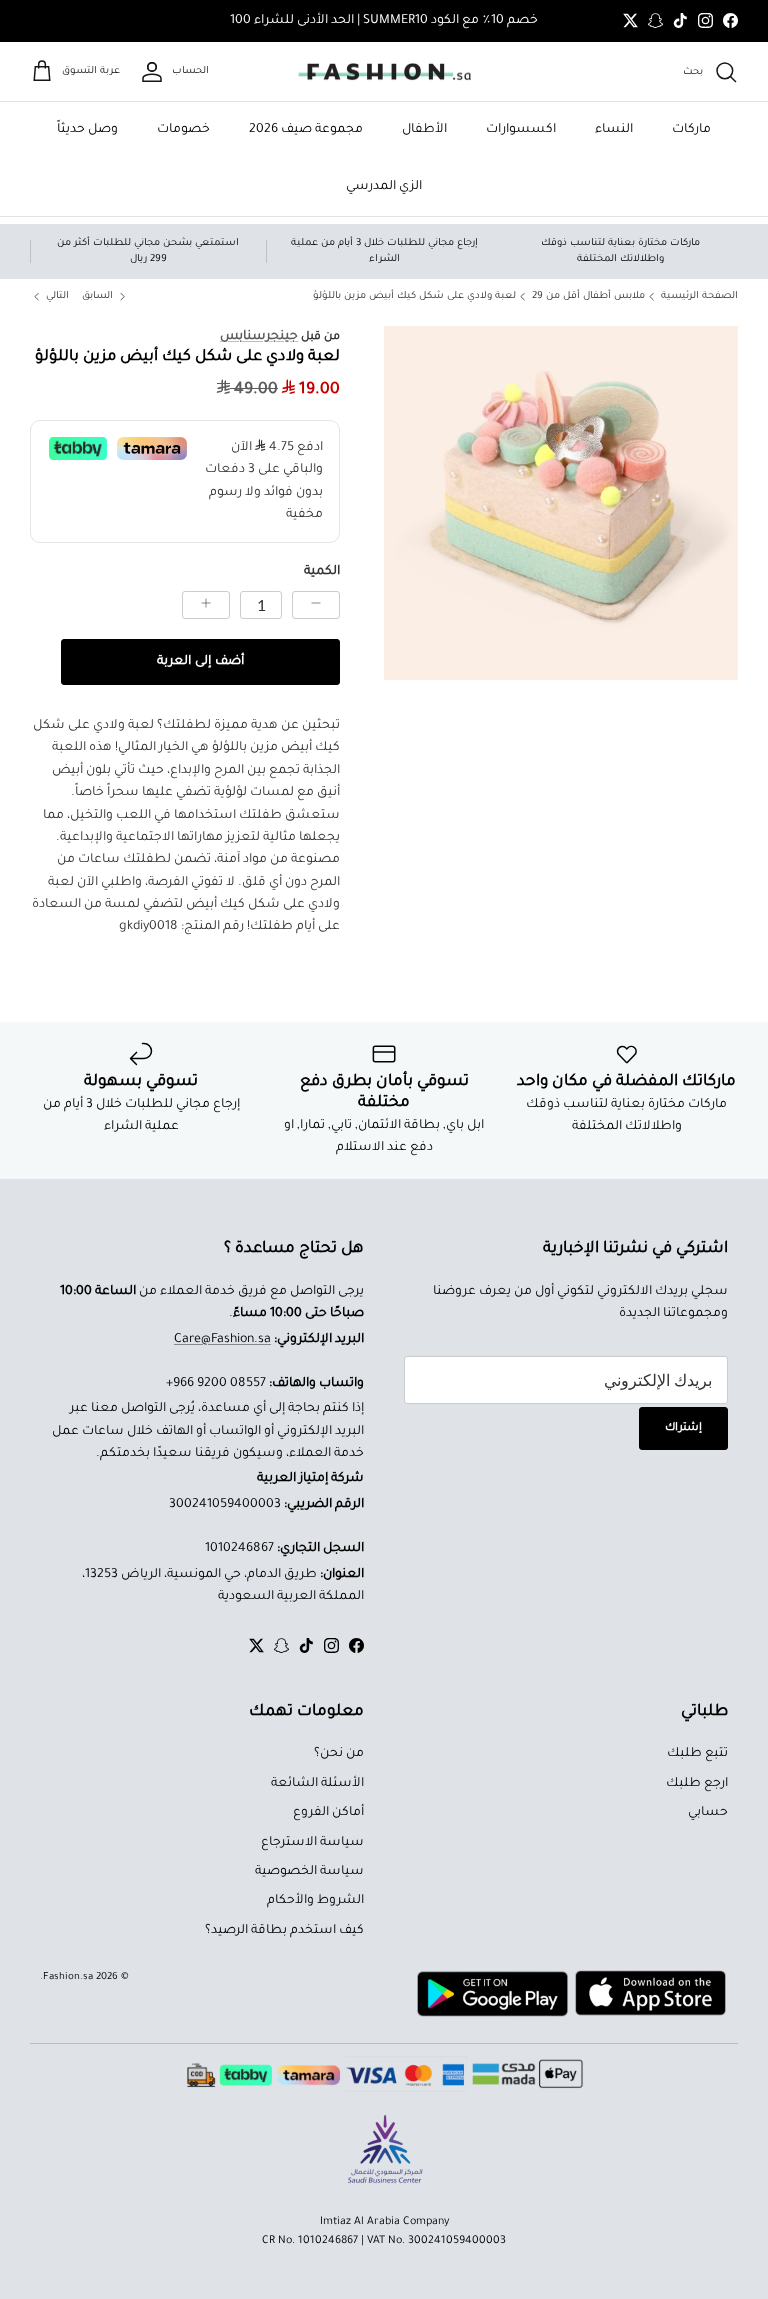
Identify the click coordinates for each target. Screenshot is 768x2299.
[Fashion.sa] (384, 72)
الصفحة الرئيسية (699, 296)
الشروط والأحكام (315, 1901)
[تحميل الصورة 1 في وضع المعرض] (561, 503)
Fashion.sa (68, 1977)
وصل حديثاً (87, 130)
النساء (614, 130)
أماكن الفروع (328, 1813)
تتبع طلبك (697, 1754)
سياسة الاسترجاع (312, 1843)
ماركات (691, 130)
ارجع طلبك (697, 1784)
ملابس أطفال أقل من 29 (588, 296)
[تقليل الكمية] (316, 605)
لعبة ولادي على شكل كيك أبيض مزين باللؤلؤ (414, 296)
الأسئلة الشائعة (317, 1784)
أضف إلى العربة (200, 662)
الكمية (322, 572)
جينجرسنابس (259, 337)
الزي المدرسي (384, 187)
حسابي (708, 1813)
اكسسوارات (521, 130)
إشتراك (683, 1428)
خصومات (183, 130)
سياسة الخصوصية (309, 1872)
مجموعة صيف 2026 (306, 130)
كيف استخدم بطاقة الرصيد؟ (284, 1931)
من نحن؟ (339, 1754)
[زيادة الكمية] (206, 605)
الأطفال (424, 130)
